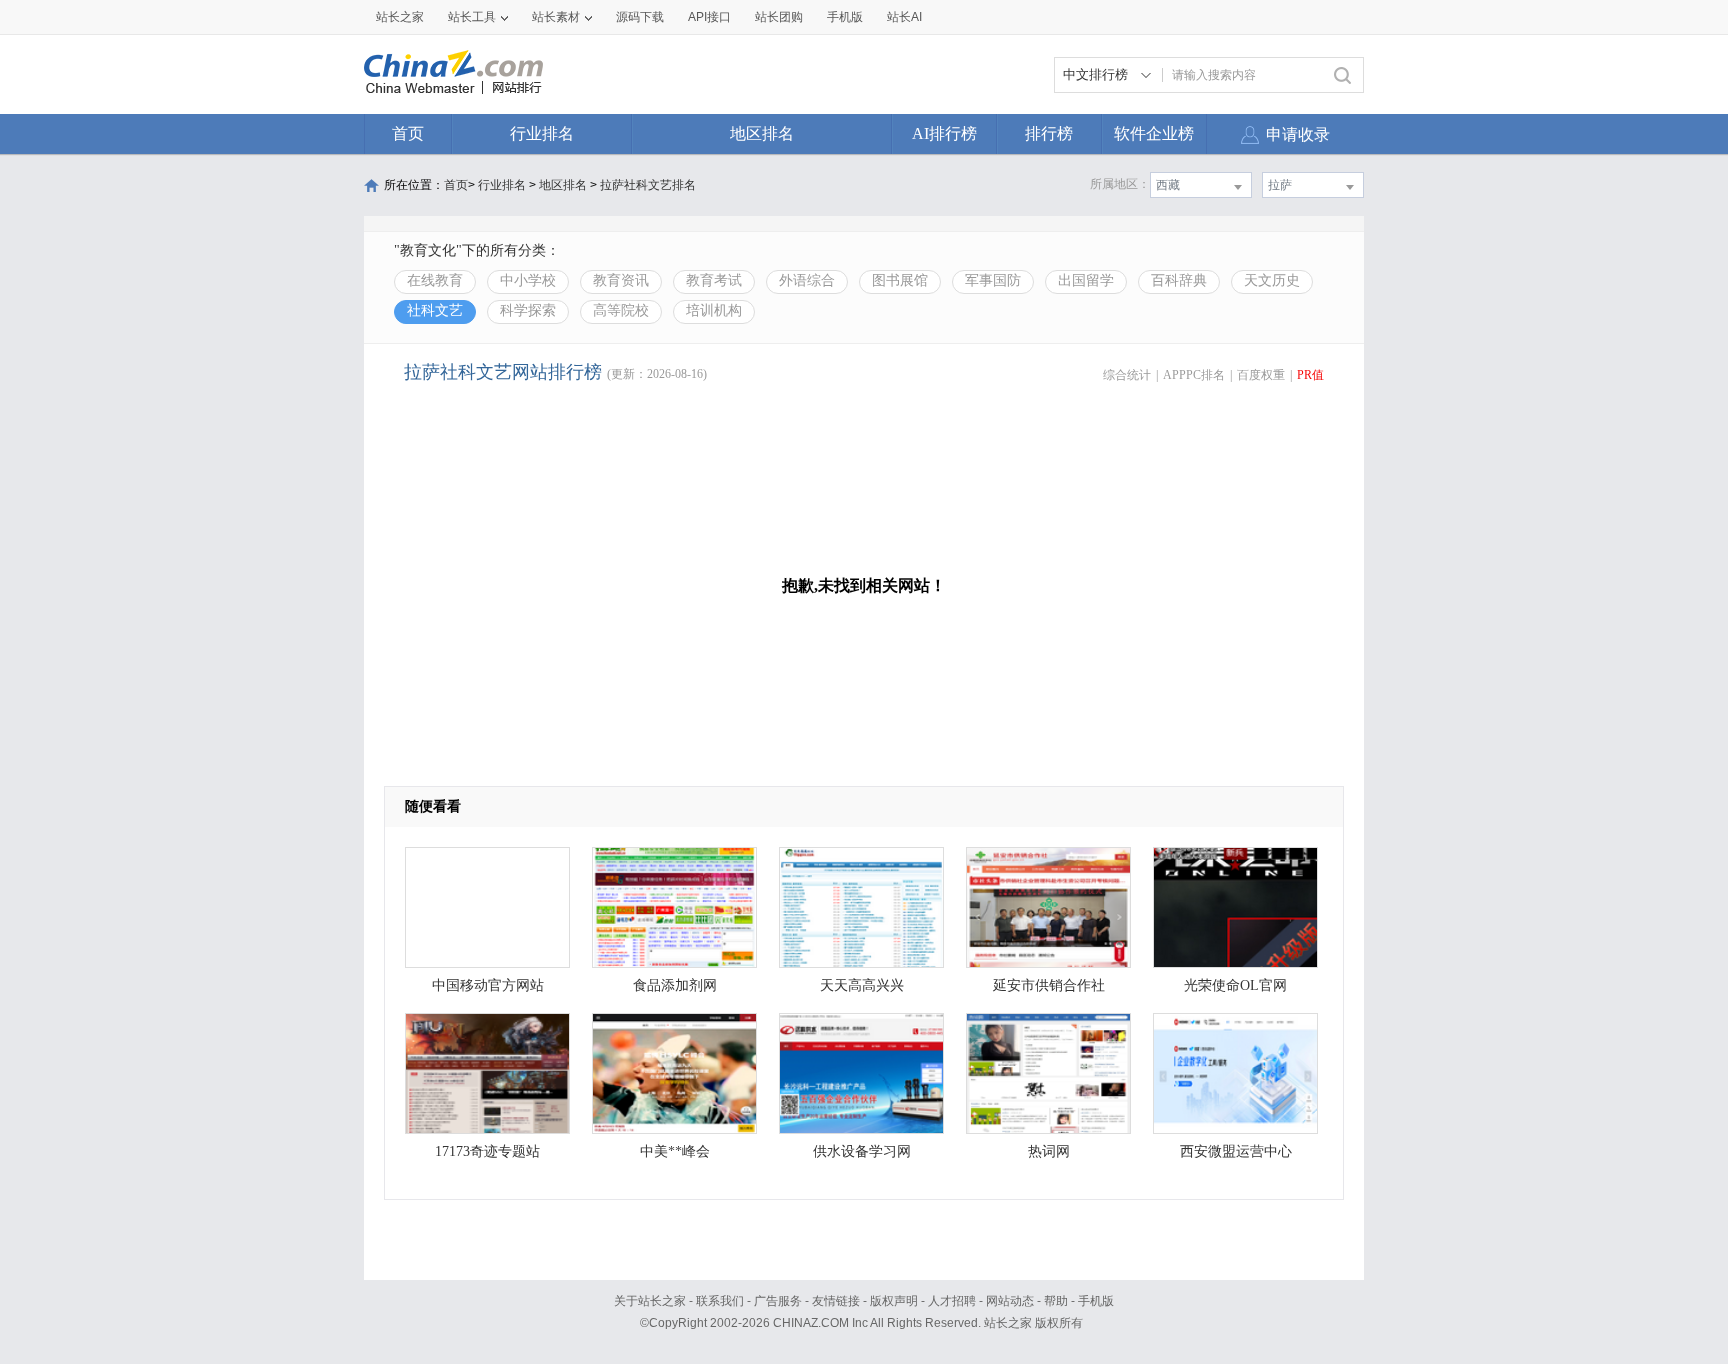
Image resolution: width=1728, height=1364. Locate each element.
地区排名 (762, 133)
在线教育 (435, 280)
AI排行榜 (944, 133)
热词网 (1049, 1151)
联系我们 (720, 1301)
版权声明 (894, 1301)
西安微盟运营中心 (1236, 1151)
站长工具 (472, 17)
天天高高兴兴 (862, 985)
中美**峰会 (675, 1151)
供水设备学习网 (862, 1151)
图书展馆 (900, 280)
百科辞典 (1179, 280)
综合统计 (1127, 375)
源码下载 (640, 17)
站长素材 (556, 17)
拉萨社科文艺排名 (648, 185)
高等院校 (621, 310)
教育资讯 (621, 280)
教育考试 (714, 280)
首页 (408, 133)
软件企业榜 (1154, 133)
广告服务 (778, 1301)
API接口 (709, 17)
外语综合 (807, 280)
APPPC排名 (1194, 375)
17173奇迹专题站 (487, 1151)
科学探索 (528, 310)
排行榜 (1049, 133)
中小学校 (528, 280)
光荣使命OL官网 (1235, 985)
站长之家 (400, 17)
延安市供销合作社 (1049, 985)
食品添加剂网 (675, 985)
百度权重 (1261, 375)
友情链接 (836, 1301)
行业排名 (542, 133)
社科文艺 (435, 310)
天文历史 (1272, 280)
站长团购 (779, 17)
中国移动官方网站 (488, 985)
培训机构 (714, 310)
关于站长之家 (650, 1301)
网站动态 (1010, 1301)
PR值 (1310, 375)
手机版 (1096, 1301)
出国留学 (1086, 280)
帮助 (1056, 1301)
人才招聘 (952, 1301)
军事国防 (993, 280)
